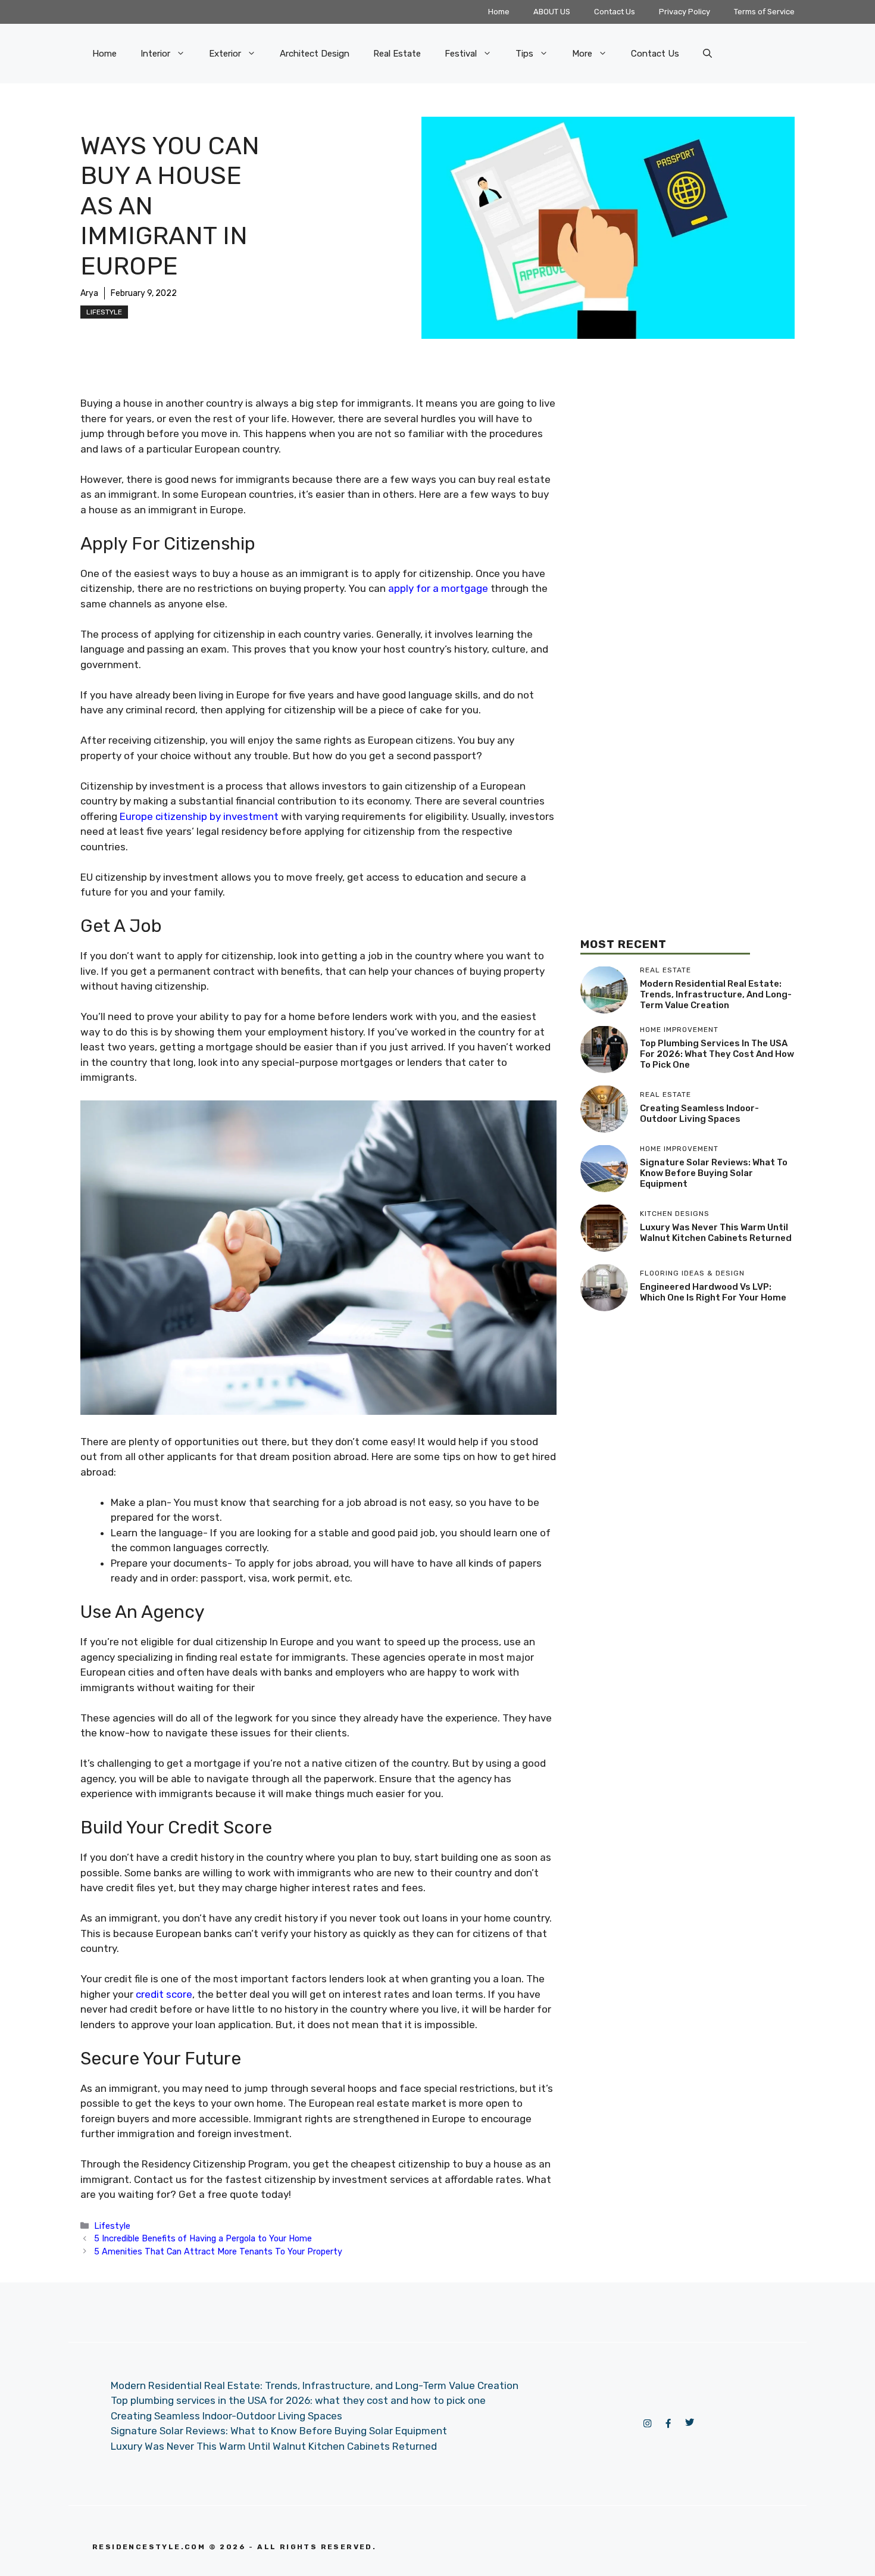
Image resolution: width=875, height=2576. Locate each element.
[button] (707, 54)
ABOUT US (552, 12)
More (582, 54)
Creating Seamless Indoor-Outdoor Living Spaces (699, 1114)
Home (499, 12)
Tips (524, 54)
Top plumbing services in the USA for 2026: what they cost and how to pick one (717, 1054)
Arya (89, 293)
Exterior (225, 54)
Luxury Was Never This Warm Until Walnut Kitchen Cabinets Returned (716, 1233)
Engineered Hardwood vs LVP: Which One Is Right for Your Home (713, 1292)
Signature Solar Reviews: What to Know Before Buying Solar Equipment (714, 1173)
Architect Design (315, 54)
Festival (461, 54)
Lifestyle (104, 312)
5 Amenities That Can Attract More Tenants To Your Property (218, 2251)
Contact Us (615, 12)
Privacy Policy (685, 12)
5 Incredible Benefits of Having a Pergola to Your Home (203, 2238)
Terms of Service (764, 12)
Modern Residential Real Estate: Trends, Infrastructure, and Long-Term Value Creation (716, 994)
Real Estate (397, 54)
